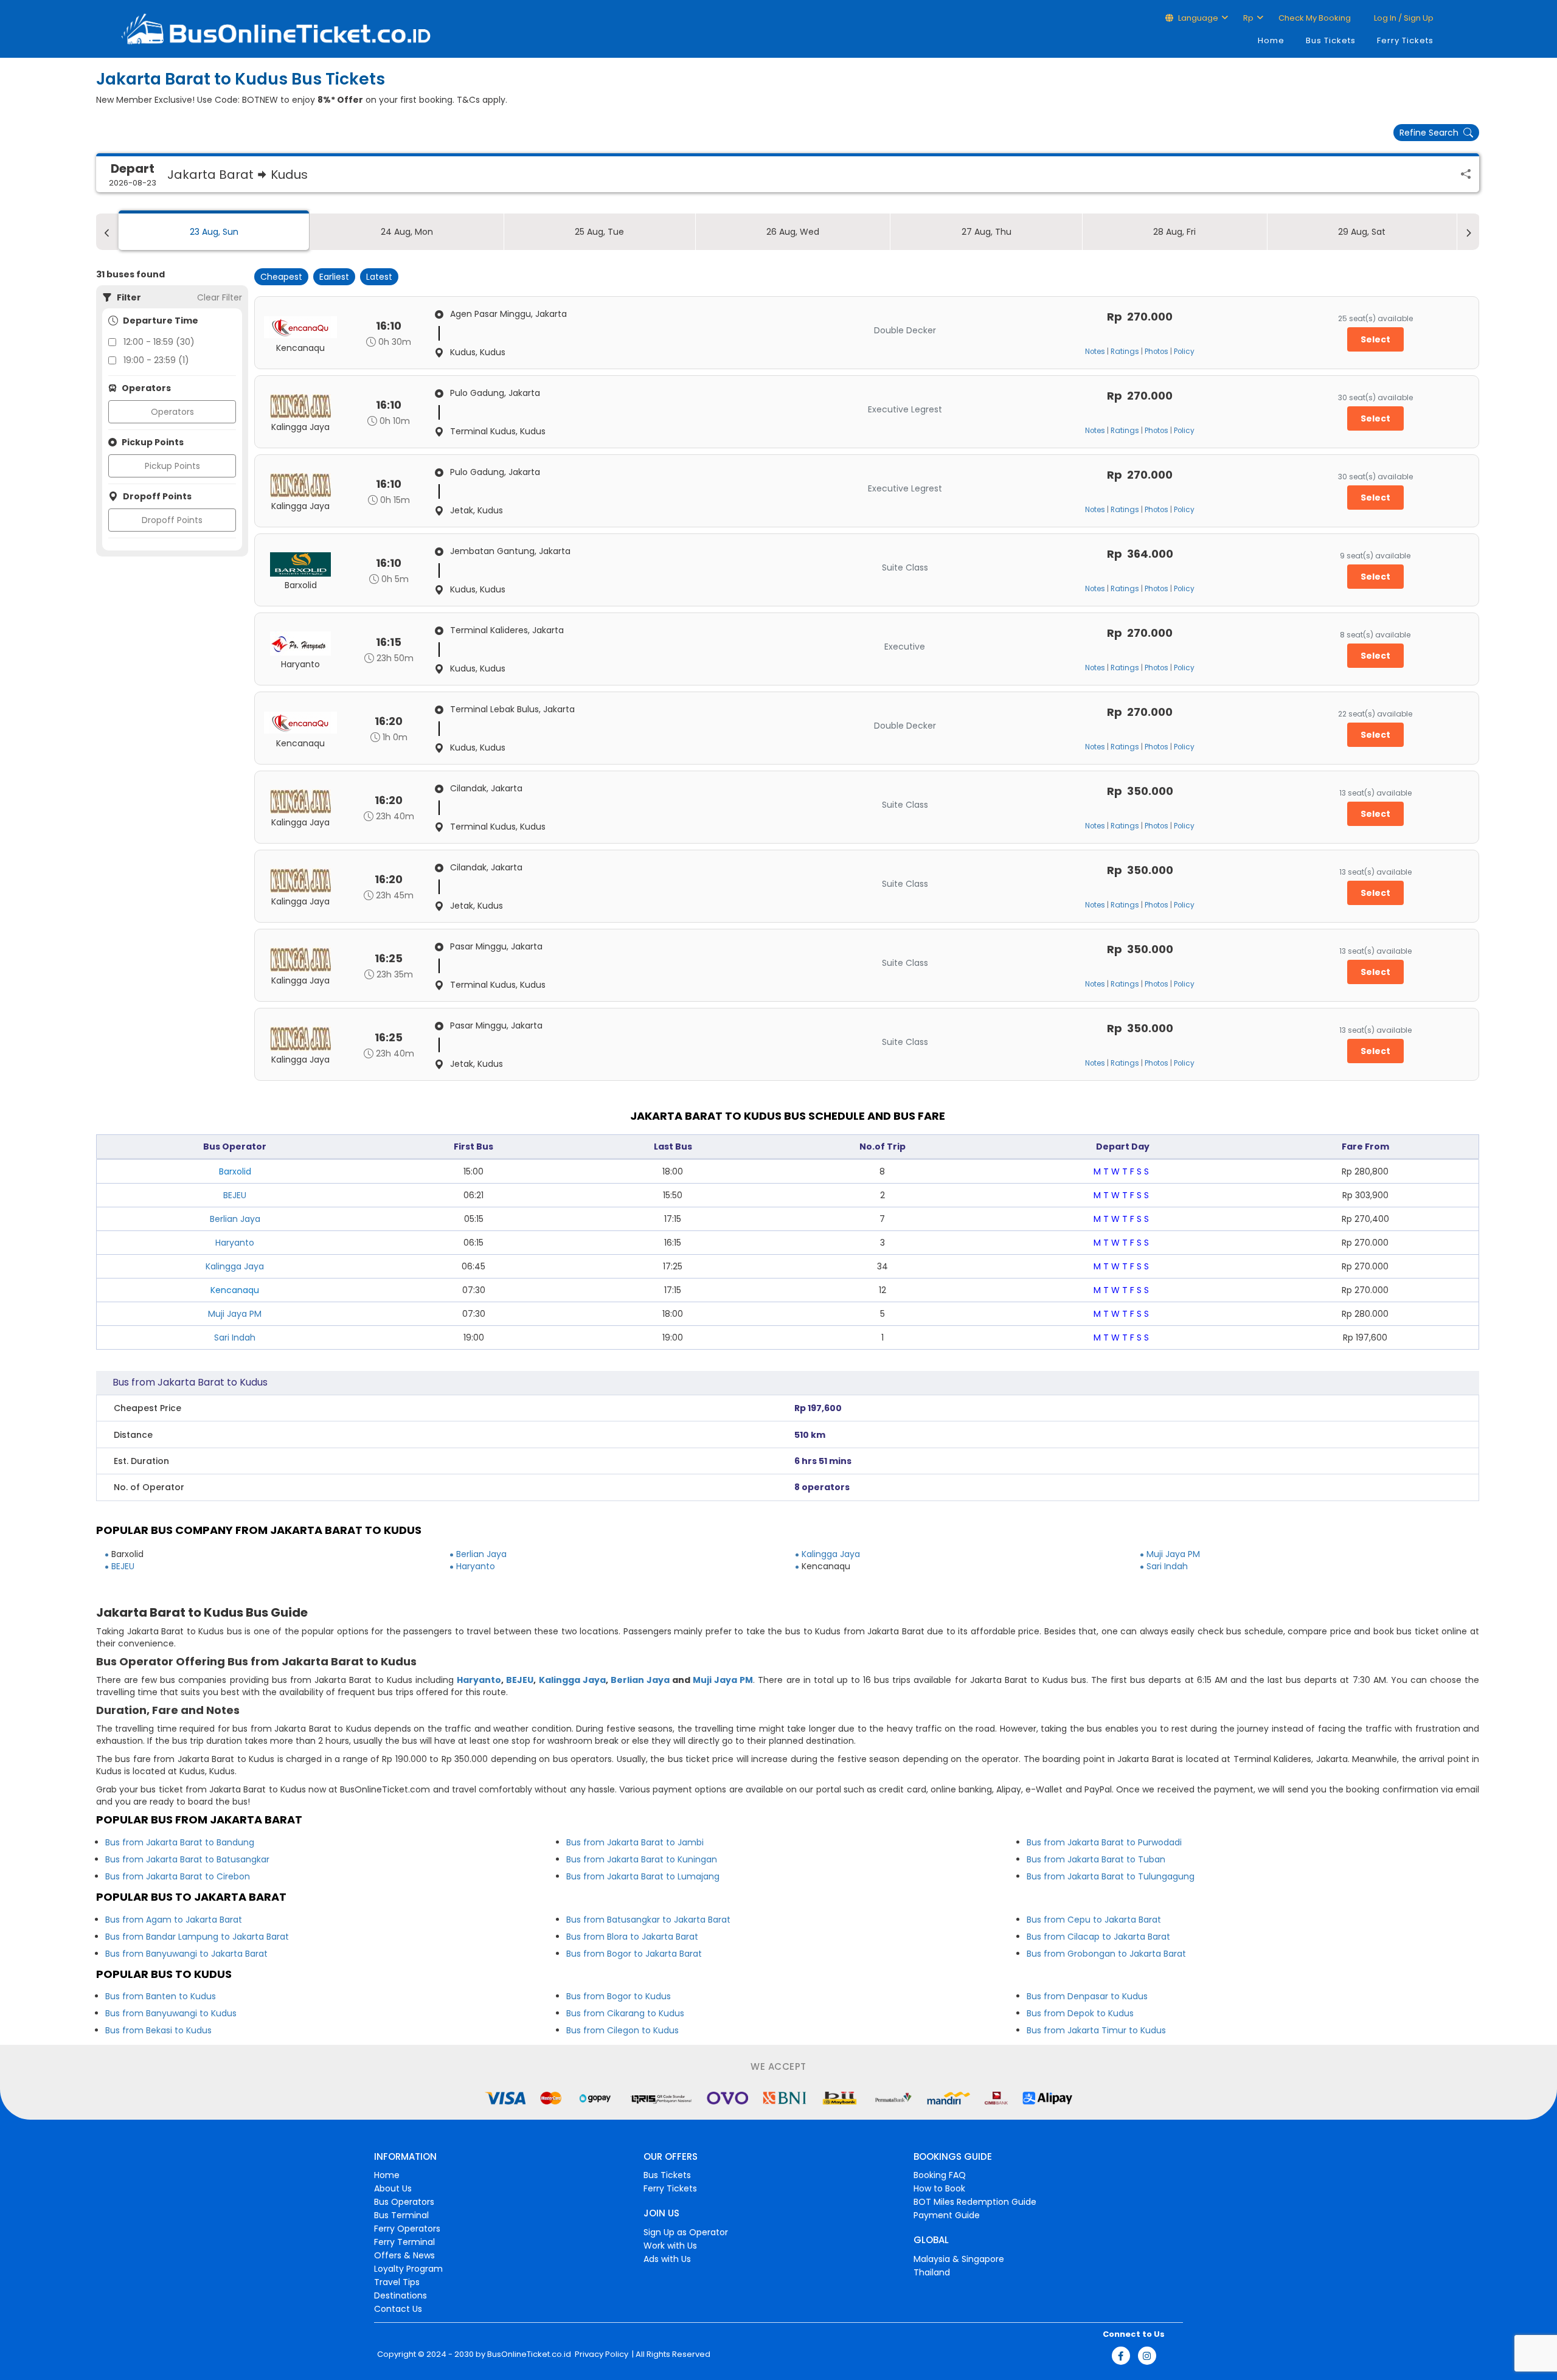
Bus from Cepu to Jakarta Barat (1094, 1920)
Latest (379, 277)
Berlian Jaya (235, 1219)
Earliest (334, 277)
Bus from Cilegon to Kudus (622, 2030)
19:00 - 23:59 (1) (156, 360)
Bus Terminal (401, 2215)
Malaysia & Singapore (959, 2259)
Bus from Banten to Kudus (161, 1996)
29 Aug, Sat (1362, 232)
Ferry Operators (407, 2229)
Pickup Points (172, 466)
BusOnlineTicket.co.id (529, 2354)
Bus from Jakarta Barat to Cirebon (178, 1876)
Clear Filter (220, 297)
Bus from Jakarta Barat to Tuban (1096, 1859)
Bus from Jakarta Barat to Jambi (635, 1842)
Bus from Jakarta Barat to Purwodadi (1104, 1842)
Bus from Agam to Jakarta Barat (174, 1920)
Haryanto (235, 1243)
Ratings (1125, 352)
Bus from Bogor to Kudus (619, 1996)
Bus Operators (404, 2202)
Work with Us (670, 2246)
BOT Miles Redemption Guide (975, 2202)
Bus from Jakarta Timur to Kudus (1096, 2030)
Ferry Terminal (404, 2242)
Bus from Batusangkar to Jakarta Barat (648, 1920)
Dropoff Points (172, 520)
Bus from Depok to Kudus (1080, 2013)
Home (1271, 40)
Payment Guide (947, 2215)
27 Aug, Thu (987, 232)
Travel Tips (397, 2282)
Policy (1184, 352)
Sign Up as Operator (686, 2232)
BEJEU (235, 1195)
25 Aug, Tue (599, 232)
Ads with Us (667, 2259)
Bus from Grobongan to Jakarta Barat (1106, 1954)
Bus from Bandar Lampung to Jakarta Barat (197, 1937)
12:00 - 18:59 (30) (159, 342)
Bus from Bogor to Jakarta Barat (634, 1954)
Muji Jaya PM (235, 1314)
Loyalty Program (408, 2269)
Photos (1156, 352)
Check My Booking (1315, 18)
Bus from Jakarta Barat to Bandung (180, 1842)
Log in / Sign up (1403, 18)
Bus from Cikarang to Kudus (625, 2013)
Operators (172, 412)
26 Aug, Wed (793, 232)
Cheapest (281, 277)
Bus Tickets (1331, 40)
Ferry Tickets (1405, 40)
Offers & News (404, 2255)
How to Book (939, 2188)
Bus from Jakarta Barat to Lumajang (643, 1876)
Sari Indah (235, 1337)
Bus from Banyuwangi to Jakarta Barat (186, 1954)
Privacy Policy (601, 2354)
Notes (1095, 352)
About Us (393, 2188)
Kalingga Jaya (235, 1266)
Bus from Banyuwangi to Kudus (171, 2013)
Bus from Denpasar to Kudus (1087, 1996)
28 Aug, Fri (1174, 232)
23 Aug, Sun (214, 232)
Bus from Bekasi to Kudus (158, 2030)
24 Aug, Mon (407, 232)
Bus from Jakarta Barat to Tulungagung (1111, 1876)
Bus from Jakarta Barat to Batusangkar (187, 1859)
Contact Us (398, 2309)
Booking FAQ (940, 2175)
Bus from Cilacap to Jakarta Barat (1098, 1937)
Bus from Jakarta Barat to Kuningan (642, 1859)
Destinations (401, 2295)
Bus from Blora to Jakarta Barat (632, 1937)
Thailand (932, 2272)
